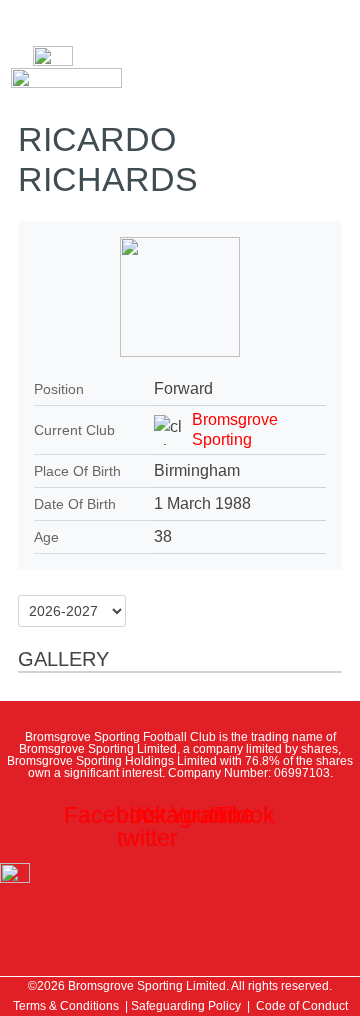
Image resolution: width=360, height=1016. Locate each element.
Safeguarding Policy (186, 1006)
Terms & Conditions (66, 1006)
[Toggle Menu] (37, 20)
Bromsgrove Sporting (235, 429)
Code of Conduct (302, 1006)
